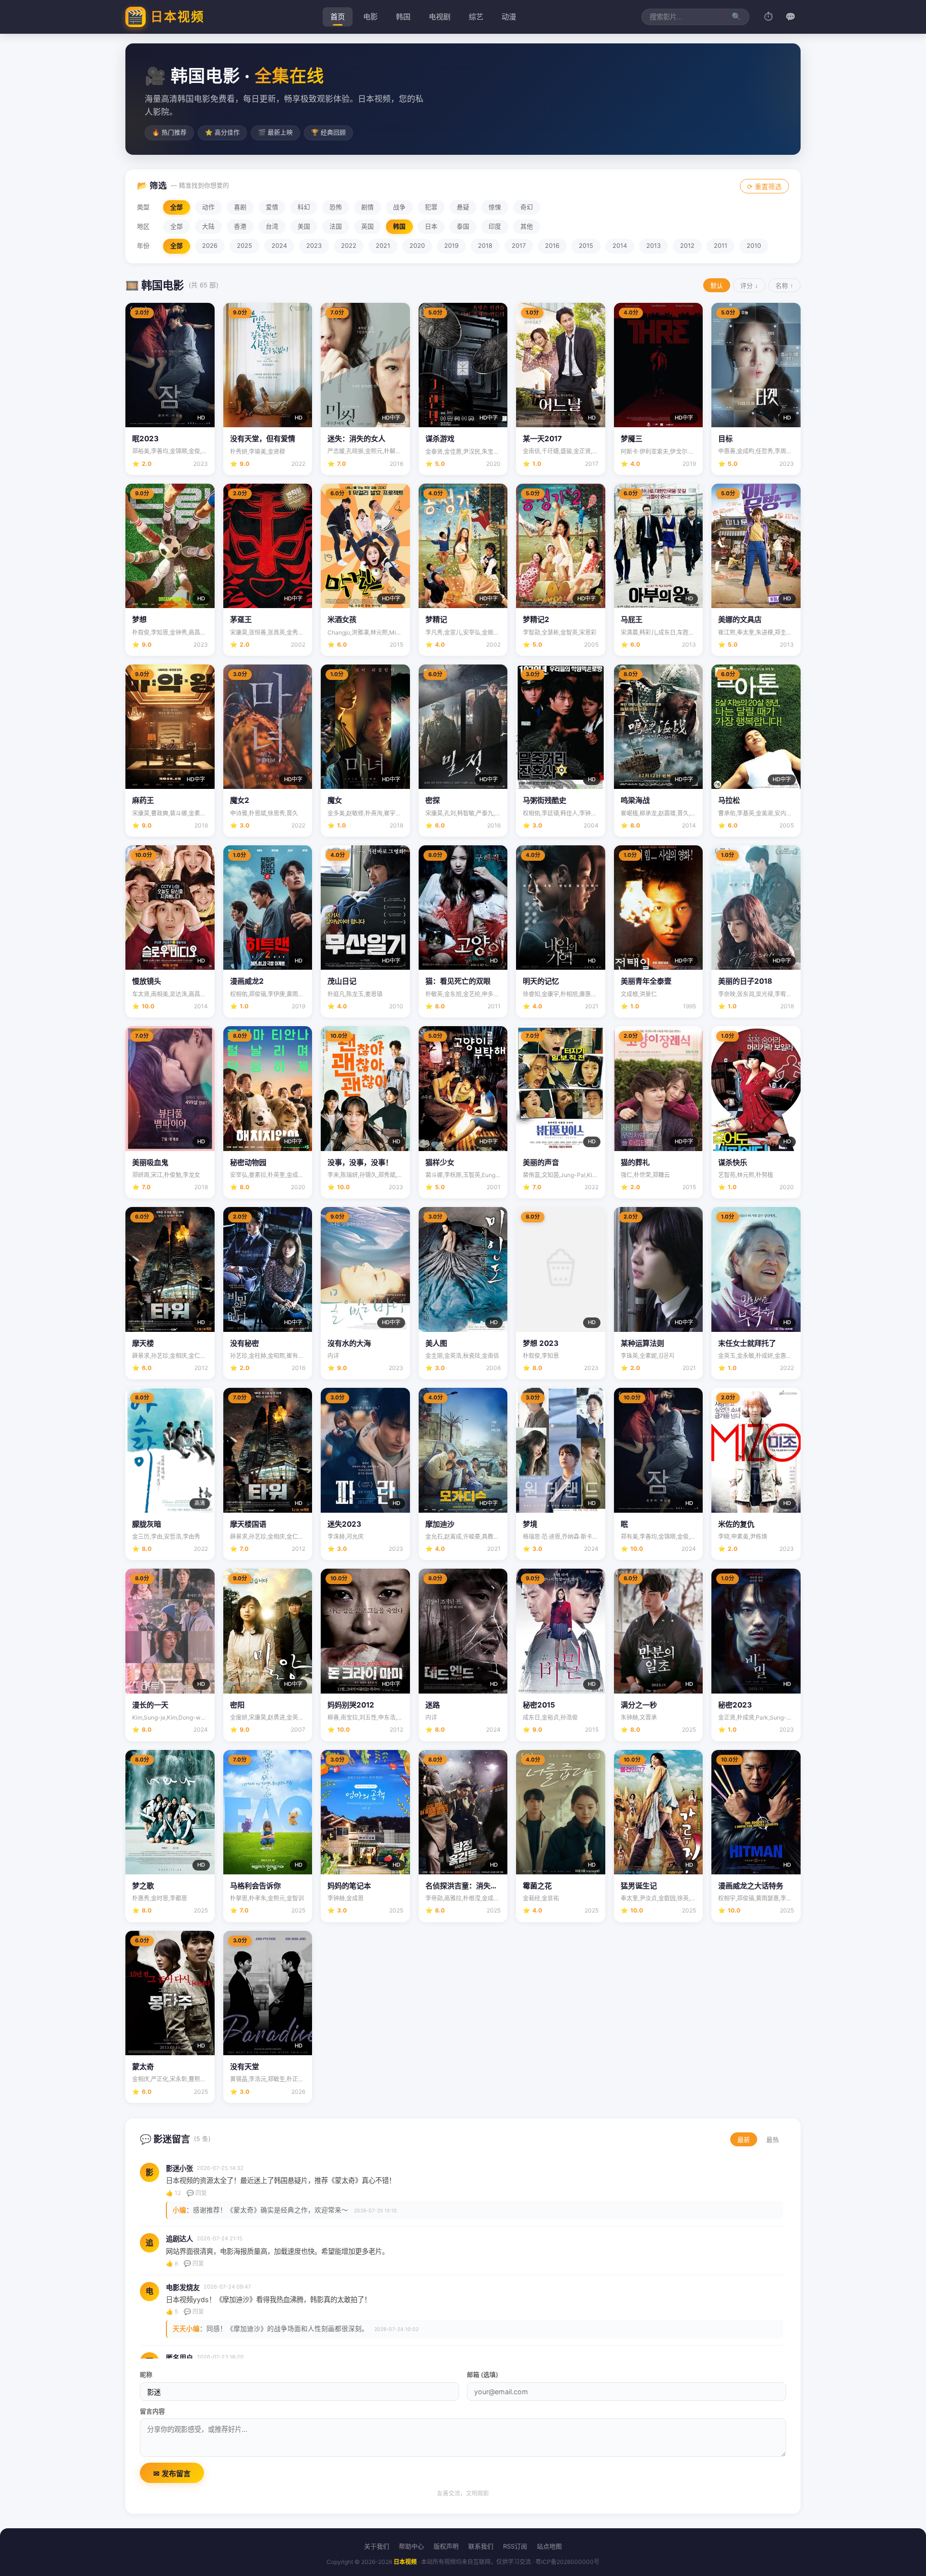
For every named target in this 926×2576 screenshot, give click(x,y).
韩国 (403, 17)
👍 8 (172, 2263)
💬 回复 (197, 2193)
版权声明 (446, 2546)
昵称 (146, 2375)
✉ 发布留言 (172, 2474)
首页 (338, 17)
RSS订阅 (515, 2546)
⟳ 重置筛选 (764, 187)
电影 (370, 17)
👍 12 (173, 2193)
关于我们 (377, 2546)
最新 (744, 2140)
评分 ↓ (749, 286)
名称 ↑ (784, 286)
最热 (773, 2140)
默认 (717, 286)
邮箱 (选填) (483, 2375)
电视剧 (440, 17)
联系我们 (481, 2546)
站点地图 (549, 2546)
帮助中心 (411, 2546)
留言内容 (152, 2411)
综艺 (476, 17)
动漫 (509, 17)
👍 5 (172, 2312)
